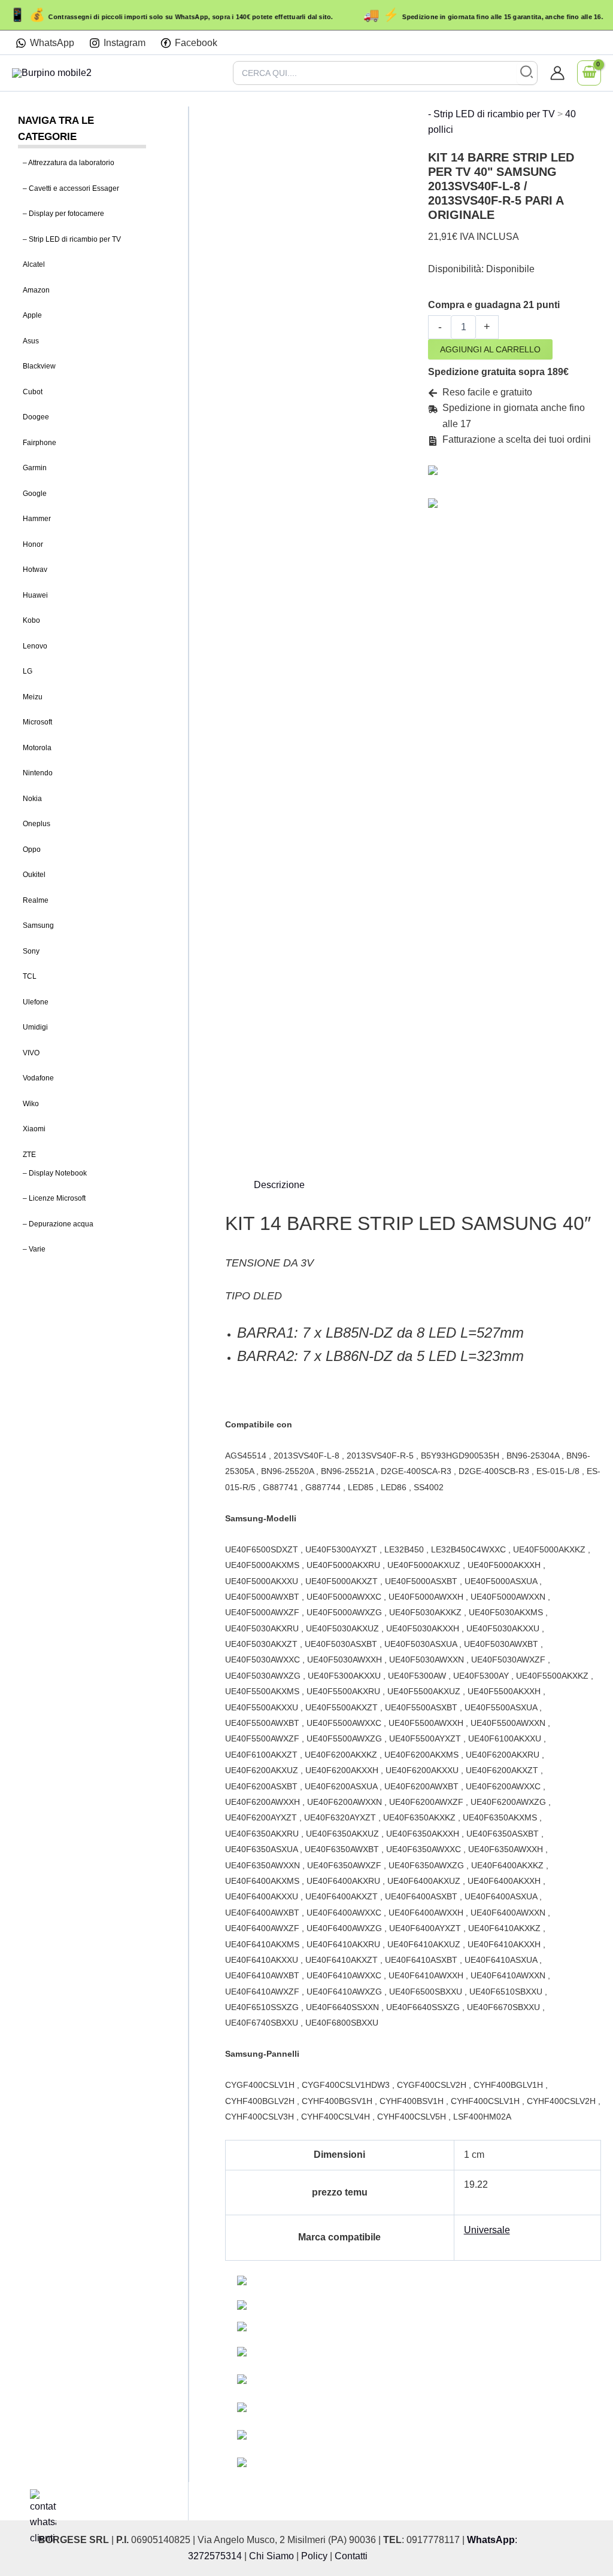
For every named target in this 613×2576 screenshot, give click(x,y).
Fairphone (40, 443)
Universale (487, 2230)
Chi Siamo (271, 2556)
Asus (31, 341)
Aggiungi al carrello (490, 349)
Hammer (37, 519)
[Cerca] (527, 73)
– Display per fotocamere (63, 214)
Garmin (35, 468)
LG (28, 671)
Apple (32, 315)
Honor (33, 544)
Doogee (36, 417)
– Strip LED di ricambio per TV (72, 239)
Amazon (36, 290)
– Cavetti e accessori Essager (71, 188)
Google (35, 494)
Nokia (32, 799)
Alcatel (34, 264)
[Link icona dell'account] (557, 73)
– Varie (34, 1249)
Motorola (37, 748)
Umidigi (35, 1027)
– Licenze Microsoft (54, 1198)
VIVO (31, 1053)
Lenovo (35, 646)
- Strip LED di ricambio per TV (491, 114)
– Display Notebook (55, 1173)
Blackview (39, 366)
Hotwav (35, 570)
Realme (36, 900)
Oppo (32, 849)
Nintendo (38, 773)
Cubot (33, 392)
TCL (30, 976)
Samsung (38, 925)
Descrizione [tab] (279, 1185)
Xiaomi (34, 1129)
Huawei (35, 595)
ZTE (29, 1155)
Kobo (31, 620)
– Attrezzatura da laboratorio (69, 163)
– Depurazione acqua (58, 1224)
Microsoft (37, 722)
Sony (31, 951)
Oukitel (34, 875)
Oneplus (37, 824)
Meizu (33, 697)
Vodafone (38, 1078)
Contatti (351, 2556)
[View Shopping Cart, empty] (589, 73)
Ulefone (36, 1002)
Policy (314, 2556)
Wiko (31, 1104)
